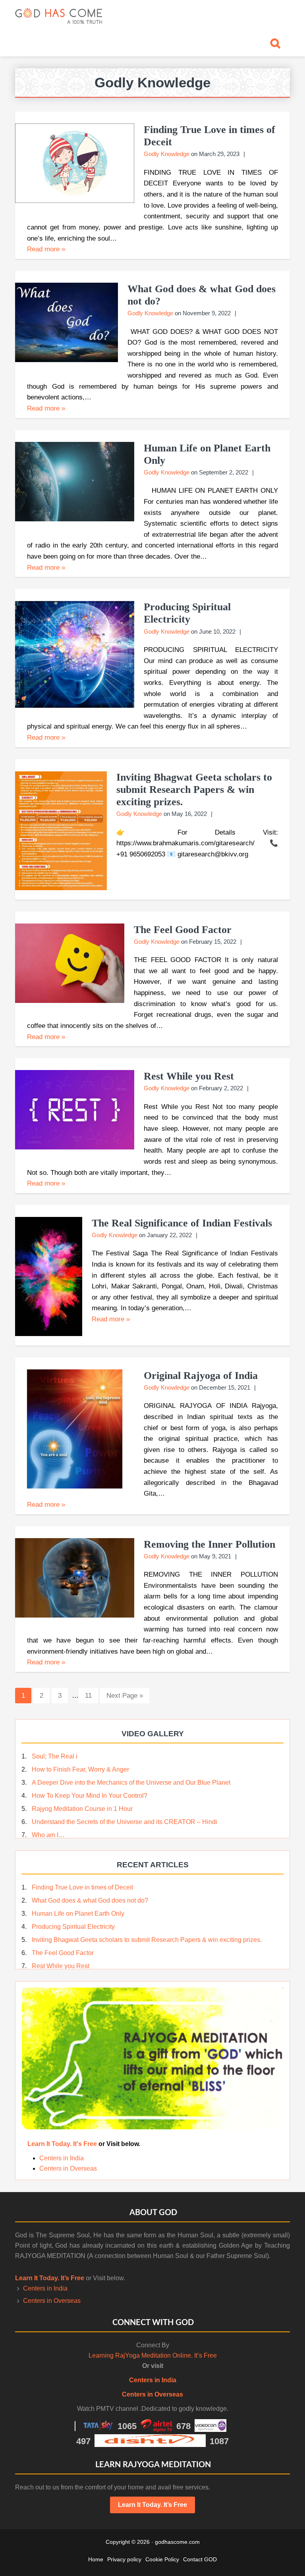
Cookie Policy (162, 2559)
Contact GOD (200, 2559)
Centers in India (62, 2158)
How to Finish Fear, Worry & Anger (80, 1769)
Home (96, 2559)
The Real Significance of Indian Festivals (182, 1223)
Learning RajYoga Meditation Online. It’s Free (153, 2355)
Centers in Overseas (68, 2168)
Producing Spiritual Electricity (73, 1927)
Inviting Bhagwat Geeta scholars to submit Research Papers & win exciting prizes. (194, 790)
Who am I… (48, 1835)
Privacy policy (124, 2559)
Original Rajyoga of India (201, 1376)
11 (91, 1695)
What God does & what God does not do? (90, 1900)
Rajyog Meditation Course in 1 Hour (82, 1809)
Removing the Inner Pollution (209, 1544)
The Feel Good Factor (183, 930)
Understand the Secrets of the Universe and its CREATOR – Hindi (125, 1822)
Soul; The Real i (55, 1756)
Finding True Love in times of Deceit (82, 1887)
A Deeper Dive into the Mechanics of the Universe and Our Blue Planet (131, 1783)
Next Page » (125, 1698)
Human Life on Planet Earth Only (78, 1914)
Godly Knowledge (167, 154)
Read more (46, 249)
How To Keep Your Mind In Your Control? (90, 1796)
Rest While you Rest (189, 1076)
